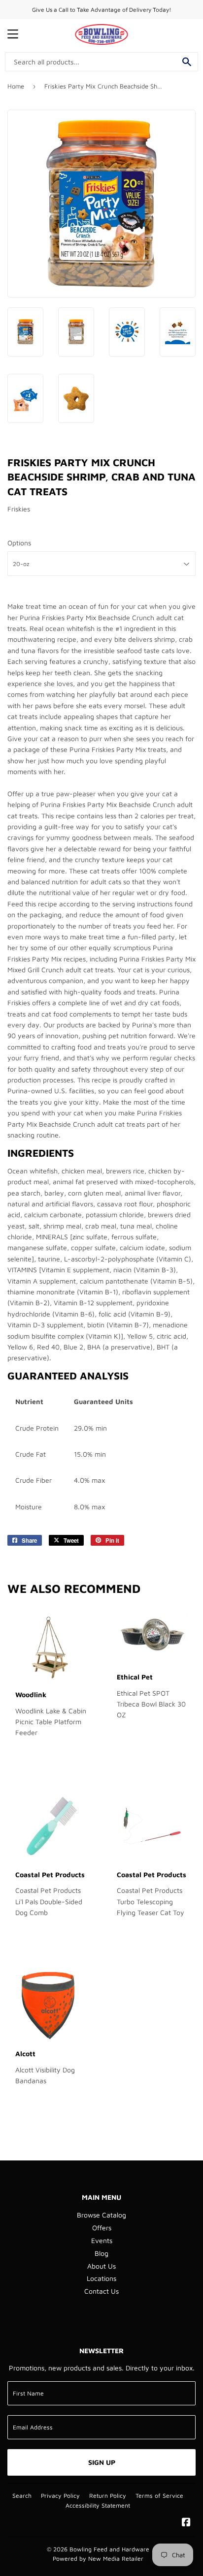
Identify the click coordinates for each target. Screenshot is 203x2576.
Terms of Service (159, 2496)
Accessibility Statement (98, 2505)
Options (19, 543)
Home (16, 86)
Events (102, 2240)
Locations (101, 2278)
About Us (101, 2266)
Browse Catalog (101, 2215)
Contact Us (101, 2291)
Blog (101, 2253)
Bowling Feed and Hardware (109, 2549)
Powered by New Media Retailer (98, 2559)
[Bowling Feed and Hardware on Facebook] (186, 2523)
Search (22, 2496)
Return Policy (108, 2496)
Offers (102, 2228)
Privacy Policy (60, 2496)
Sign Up (102, 2462)
